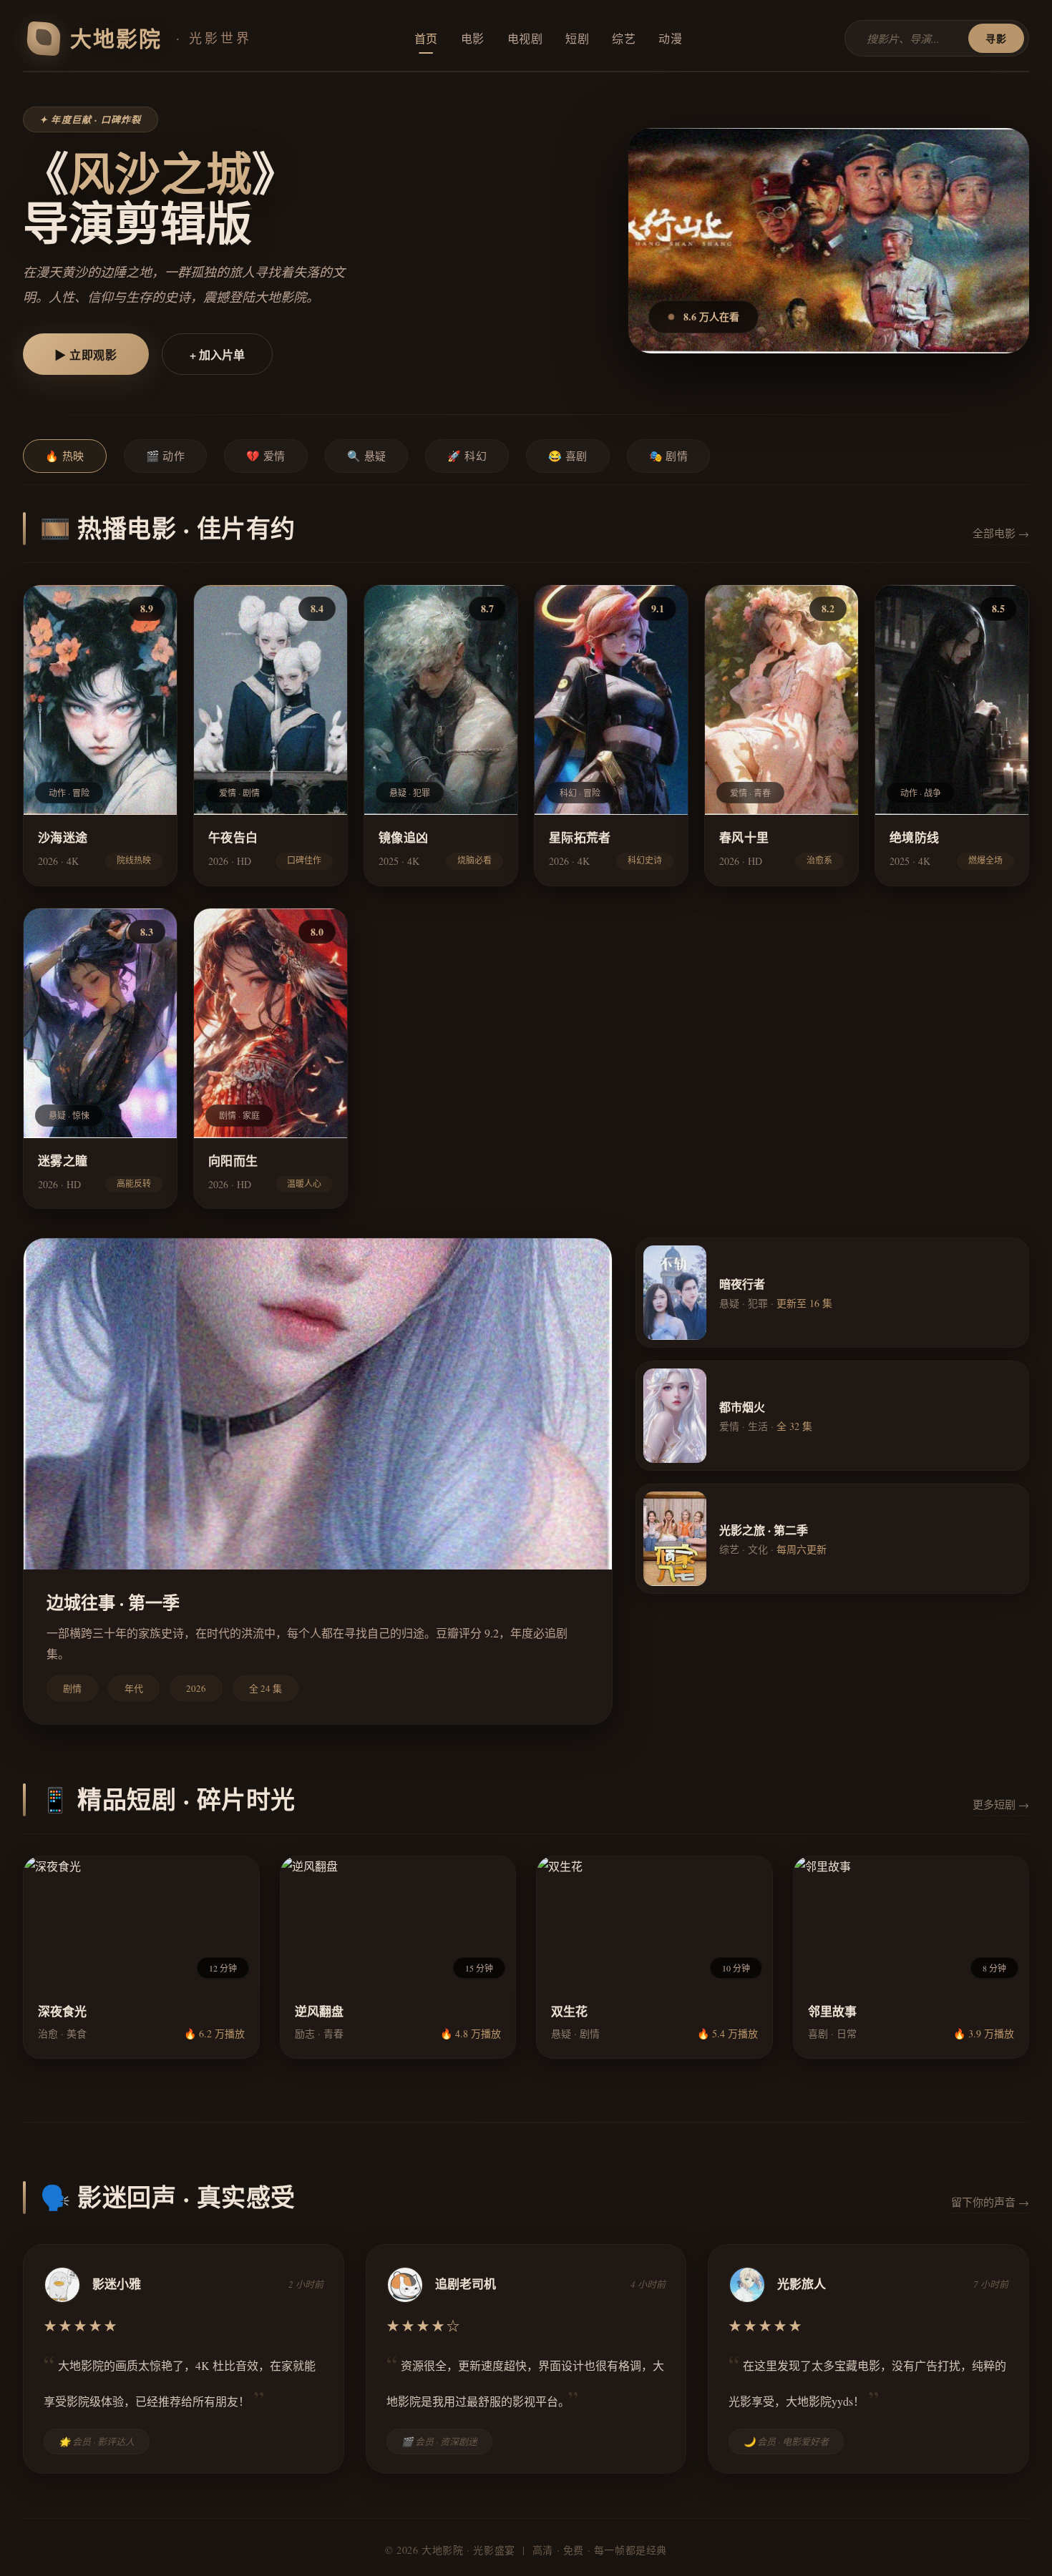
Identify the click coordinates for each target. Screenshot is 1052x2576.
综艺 (624, 38)
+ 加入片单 (217, 354)
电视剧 (525, 38)
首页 (426, 38)
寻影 (996, 38)
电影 (473, 38)
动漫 (670, 38)
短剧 (577, 38)
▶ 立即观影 (86, 354)
